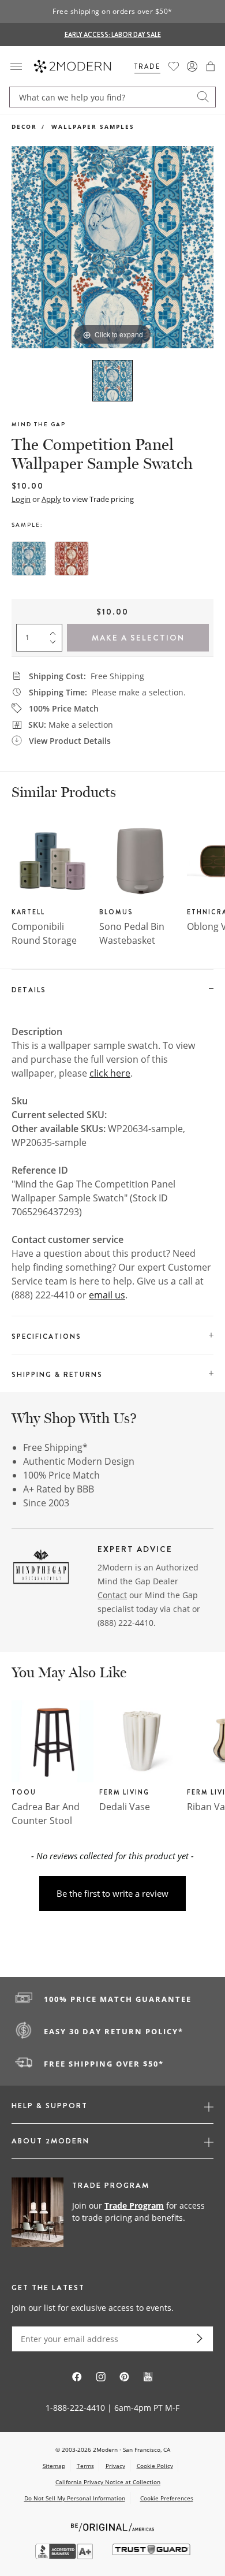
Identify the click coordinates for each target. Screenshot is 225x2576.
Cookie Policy (155, 2466)
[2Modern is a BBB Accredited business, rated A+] (65, 2556)
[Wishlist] (174, 66)
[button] (211, 66)
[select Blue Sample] (29, 559)
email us (107, 1295)
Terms (85, 2466)
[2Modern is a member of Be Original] (113, 2526)
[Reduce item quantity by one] (55, 645)
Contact (112, 1595)
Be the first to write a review (112, 1893)
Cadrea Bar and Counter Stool (46, 1814)
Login (21, 499)
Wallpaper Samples (93, 126)
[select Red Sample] (72, 559)
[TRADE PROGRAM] (112, 2213)
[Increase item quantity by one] (55, 631)
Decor (24, 126)
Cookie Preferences (167, 2498)
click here (110, 1073)
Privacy (115, 2466)
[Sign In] (192, 66)
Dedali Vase (125, 1807)
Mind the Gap (39, 424)
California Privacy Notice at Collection (108, 2482)
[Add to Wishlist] (22, 157)
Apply (51, 499)
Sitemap (54, 2466)
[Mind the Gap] (41, 1569)
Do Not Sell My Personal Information (75, 2498)
